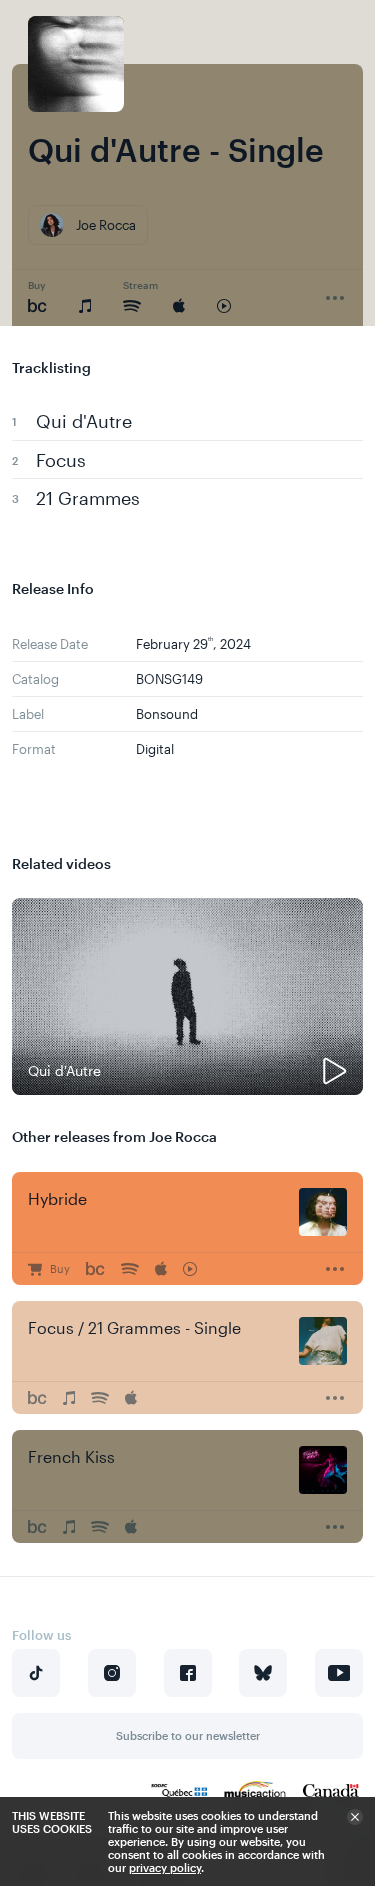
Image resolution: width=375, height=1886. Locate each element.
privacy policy (165, 1867)
